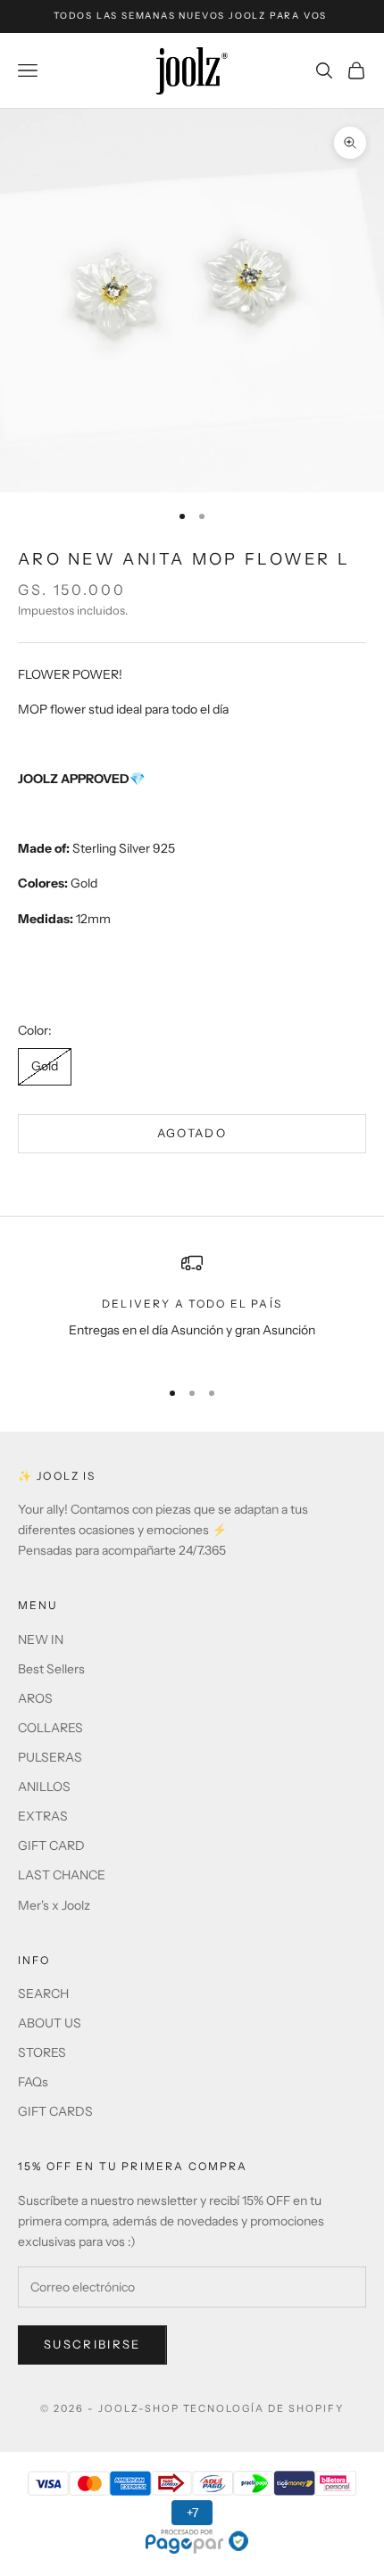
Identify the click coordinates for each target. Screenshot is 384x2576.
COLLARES (50, 1728)
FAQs (33, 2082)
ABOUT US (50, 2023)
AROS (35, 1698)
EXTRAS (43, 1816)
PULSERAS (50, 1757)
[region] (192, 1307)
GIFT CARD (51, 1845)
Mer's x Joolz (54, 1905)
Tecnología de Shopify (264, 2408)
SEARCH (43, 1994)
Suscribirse (92, 2344)
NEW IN (41, 1639)
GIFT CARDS (55, 2111)
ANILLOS (44, 1787)
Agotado (192, 1133)
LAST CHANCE (62, 1875)
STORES (42, 2052)
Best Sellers (51, 1669)
